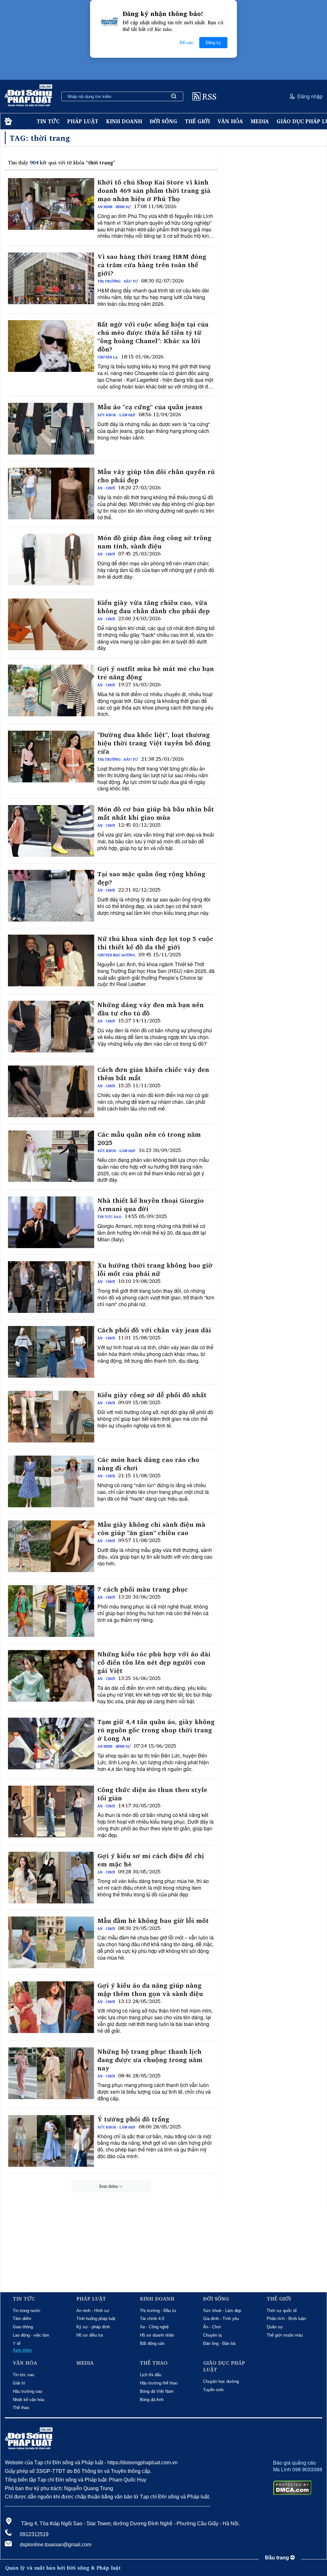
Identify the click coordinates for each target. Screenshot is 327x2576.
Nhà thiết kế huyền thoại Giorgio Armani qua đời (151, 1205)
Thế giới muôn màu (285, 2335)
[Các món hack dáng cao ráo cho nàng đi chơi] (51, 1481)
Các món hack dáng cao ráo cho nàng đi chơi (148, 1464)
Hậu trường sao (27, 2391)
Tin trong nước (27, 2311)
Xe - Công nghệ (154, 2327)
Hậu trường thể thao (159, 2383)
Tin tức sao (109, 1217)
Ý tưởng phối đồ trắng (133, 2119)
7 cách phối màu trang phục (143, 1589)
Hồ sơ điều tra (90, 2335)
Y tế (17, 2343)
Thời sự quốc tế (282, 2311)
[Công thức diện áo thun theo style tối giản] (51, 1811)
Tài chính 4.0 (152, 2319)
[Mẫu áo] (51, 429)
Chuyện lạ (108, 357)
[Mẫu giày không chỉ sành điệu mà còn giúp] (51, 1546)
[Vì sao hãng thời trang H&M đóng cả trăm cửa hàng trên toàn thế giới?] (51, 278)
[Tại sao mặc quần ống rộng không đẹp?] (51, 896)
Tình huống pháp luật (96, 2319)
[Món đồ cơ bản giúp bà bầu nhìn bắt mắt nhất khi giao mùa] (51, 831)
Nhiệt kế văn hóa (28, 2400)
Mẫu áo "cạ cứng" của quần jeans (150, 407)
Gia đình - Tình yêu (221, 2319)
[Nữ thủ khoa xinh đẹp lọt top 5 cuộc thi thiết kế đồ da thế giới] (51, 960)
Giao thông (23, 2327)
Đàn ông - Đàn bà (219, 2343)
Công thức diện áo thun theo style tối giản (152, 1794)
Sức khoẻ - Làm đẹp (116, 415)
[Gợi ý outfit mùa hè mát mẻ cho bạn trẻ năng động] (51, 690)
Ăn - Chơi (106, 488)
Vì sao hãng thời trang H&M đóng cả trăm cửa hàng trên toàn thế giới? (152, 265)
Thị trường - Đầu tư (118, 281)
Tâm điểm (22, 2319)
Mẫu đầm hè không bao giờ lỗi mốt (153, 1921)
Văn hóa (230, 121)
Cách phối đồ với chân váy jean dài (154, 1330)
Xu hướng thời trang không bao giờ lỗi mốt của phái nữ (155, 1269)
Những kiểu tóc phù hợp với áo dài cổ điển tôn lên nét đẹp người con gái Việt (154, 1662)
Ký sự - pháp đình (93, 2327)
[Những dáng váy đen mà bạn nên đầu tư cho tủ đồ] (51, 1027)
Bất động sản (152, 2343)
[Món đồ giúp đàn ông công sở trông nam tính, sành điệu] (51, 560)
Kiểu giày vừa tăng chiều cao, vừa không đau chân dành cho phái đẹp (154, 607)
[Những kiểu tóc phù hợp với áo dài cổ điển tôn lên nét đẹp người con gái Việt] (51, 1676)
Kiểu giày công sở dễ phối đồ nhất (152, 1395)
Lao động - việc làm (31, 2335)
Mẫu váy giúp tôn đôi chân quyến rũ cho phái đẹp (156, 476)
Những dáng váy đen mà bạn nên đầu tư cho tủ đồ (151, 1009)
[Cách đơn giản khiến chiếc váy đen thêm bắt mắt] (51, 1091)
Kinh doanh (124, 121)
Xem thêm (108, 2186)
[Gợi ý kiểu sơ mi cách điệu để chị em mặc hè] (51, 1878)
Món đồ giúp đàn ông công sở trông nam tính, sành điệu (154, 542)
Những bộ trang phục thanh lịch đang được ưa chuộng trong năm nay (150, 2060)
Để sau (186, 43)
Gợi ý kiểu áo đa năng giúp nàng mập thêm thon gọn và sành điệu (150, 1990)
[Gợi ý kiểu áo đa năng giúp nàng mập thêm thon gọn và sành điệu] (51, 2007)
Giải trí (19, 2383)
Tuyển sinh (213, 2390)
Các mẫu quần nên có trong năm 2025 (149, 1139)
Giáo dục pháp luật (224, 2366)
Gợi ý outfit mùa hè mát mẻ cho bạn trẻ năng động (156, 673)
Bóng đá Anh (152, 2400)
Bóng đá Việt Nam (157, 2391)
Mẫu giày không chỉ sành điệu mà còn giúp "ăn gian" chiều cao (151, 1529)
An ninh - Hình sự (114, 207)
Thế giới (197, 121)
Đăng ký (213, 43)
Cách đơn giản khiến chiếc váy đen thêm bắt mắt (153, 1074)
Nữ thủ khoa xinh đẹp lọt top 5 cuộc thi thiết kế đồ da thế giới (155, 943)
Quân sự (275, 2327)
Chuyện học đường (116, 955)
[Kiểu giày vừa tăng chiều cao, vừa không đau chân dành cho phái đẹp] (51, 624)
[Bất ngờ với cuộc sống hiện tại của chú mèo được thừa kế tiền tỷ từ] (51, 346)
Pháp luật (83, 121)
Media (260, 121)
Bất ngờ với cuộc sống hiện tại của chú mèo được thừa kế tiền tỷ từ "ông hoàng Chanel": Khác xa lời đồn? (153, 337)
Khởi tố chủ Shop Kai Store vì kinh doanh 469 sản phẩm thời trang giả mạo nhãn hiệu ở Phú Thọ (154, 191)
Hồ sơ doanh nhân (157, 2335)
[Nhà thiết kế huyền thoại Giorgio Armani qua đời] (51, 1222)
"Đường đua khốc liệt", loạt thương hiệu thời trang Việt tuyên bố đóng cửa (154, 743)
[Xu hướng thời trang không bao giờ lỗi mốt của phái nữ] (51, 1287)
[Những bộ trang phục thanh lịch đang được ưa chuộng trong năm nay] (51, 2073)
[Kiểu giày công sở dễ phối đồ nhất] (51, 1417)
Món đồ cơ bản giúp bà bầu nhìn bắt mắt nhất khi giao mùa (156, 813)
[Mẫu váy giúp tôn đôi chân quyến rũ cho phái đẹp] (51, 493)
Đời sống (163, 121)
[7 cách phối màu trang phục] (51, 1611)
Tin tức (48, 121)
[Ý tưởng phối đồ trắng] (51, 2141)
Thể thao (21, 2408)
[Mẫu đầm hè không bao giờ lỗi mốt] (51, 1942)
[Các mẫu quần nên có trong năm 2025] (51, 1156)
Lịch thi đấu (151, 2375)
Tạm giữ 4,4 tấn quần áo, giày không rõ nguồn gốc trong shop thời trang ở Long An (156, 1730)
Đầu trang (278, 2558)
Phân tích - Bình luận (286, 2319)
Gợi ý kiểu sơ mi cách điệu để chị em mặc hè (151, 1860)
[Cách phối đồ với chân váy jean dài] (51, 1352)
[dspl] (8, 121)
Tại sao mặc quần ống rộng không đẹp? (151, 878)
